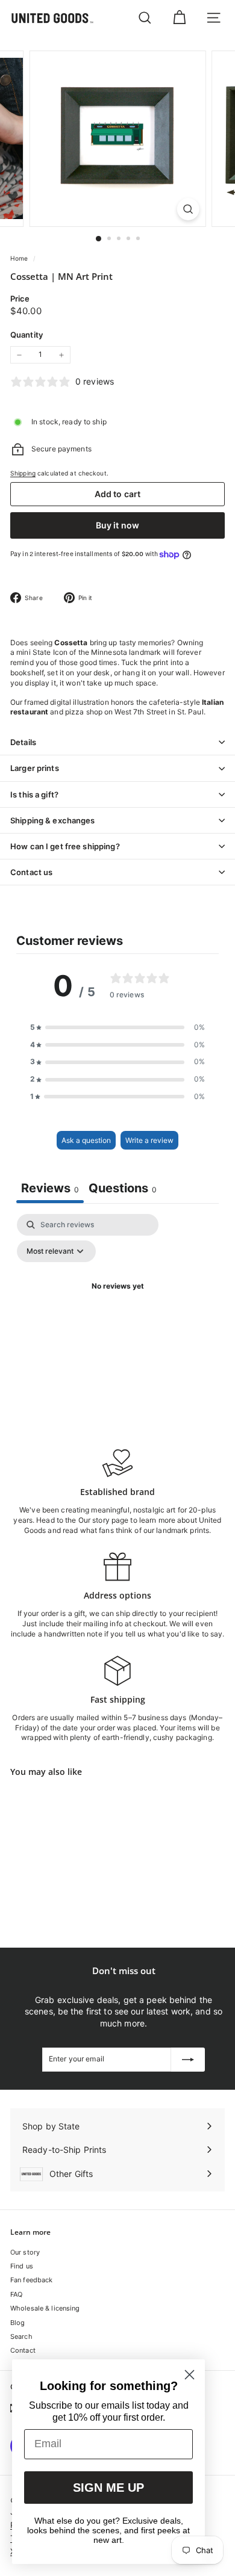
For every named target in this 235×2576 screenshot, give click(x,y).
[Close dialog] (190, 2375)
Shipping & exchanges (53, 820)
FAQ (16, 2294)
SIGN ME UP (108, 2488)
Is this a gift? (34, 794)
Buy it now (117, 525)
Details (23, 742)
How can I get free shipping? (65, 846)
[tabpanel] (117, 1314)
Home (20, 258)
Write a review (149, 1140)
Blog (17, 2323)
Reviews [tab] (50, 1188)
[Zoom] (188, 209)
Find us (22, 2266)
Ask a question (86, 1140)
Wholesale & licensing (45, 2308)
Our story (25, 2252)
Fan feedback (31, 2280)
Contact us (31, 872)
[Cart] (179, 18)
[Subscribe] (188, 2060)
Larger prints (35, 768)
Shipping (23, 473)
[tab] (123, 1190)
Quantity (27, 335)
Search (21, 2336)
